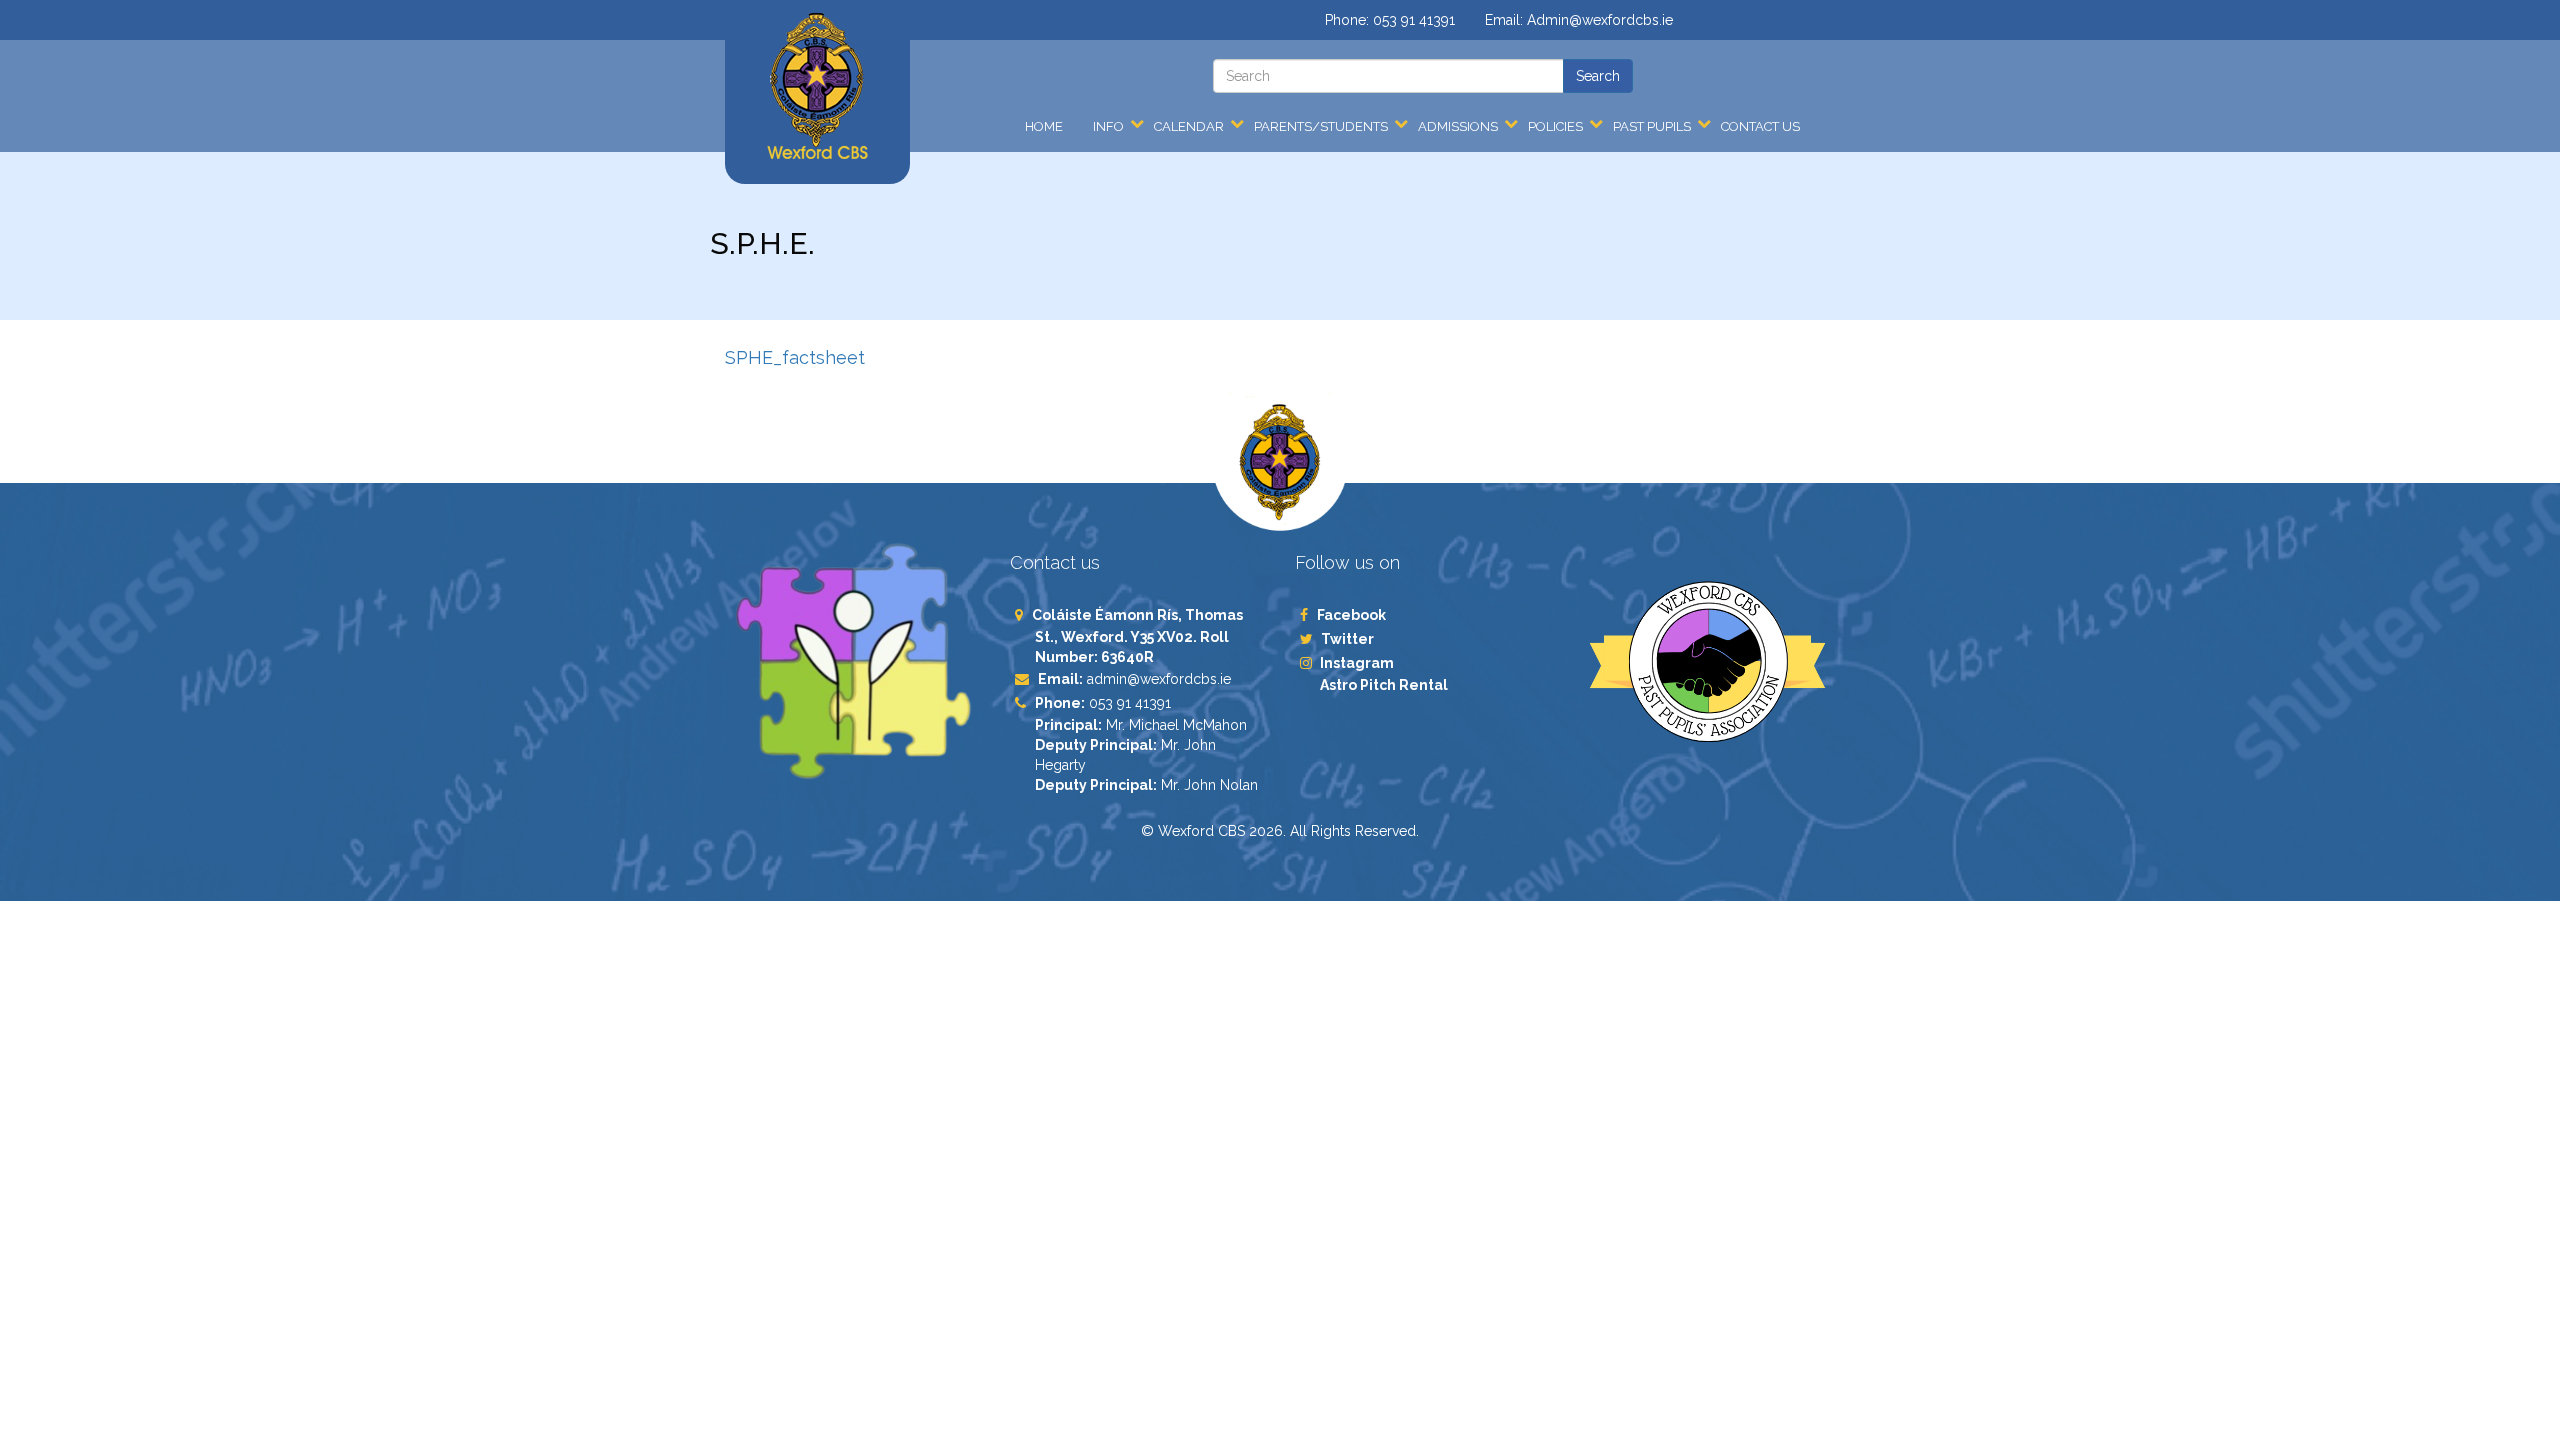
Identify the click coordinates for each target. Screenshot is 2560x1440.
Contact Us (1760, 126)
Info (1108, 126)
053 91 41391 (1414, 20)
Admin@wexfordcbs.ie (1600, 20)
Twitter (1347, 639)
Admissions (1458, 126)
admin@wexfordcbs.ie (1159, 679)
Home (1044, 126)
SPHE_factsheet (795, 357)
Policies (1555, 126)
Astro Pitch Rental (1385, 685)
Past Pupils (1652, 126)
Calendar (1189, 126)
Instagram (1357, 663)
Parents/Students (1321, 126)
